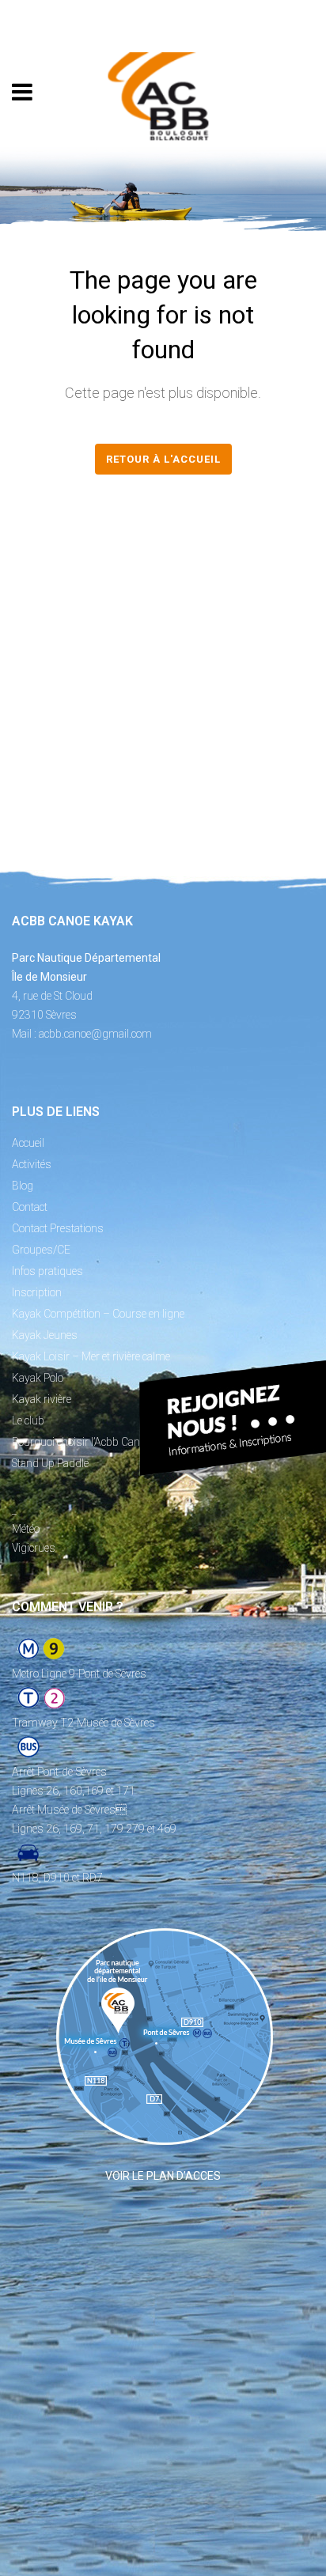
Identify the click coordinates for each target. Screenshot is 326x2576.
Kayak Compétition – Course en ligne (98, 1314)
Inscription (37, 1292)
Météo (26, 1529)
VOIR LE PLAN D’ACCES (163, 2176)
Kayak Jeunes (45, 1335)
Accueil (28, 1143)
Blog (23, 1186)
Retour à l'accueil (163, 459)
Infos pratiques (47, 1271)
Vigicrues (34, 1548)
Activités (32, 1164)
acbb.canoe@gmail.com (95, 1034)
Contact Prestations (58, 1228)
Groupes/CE (41, 1250)
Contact (30, 1207)
